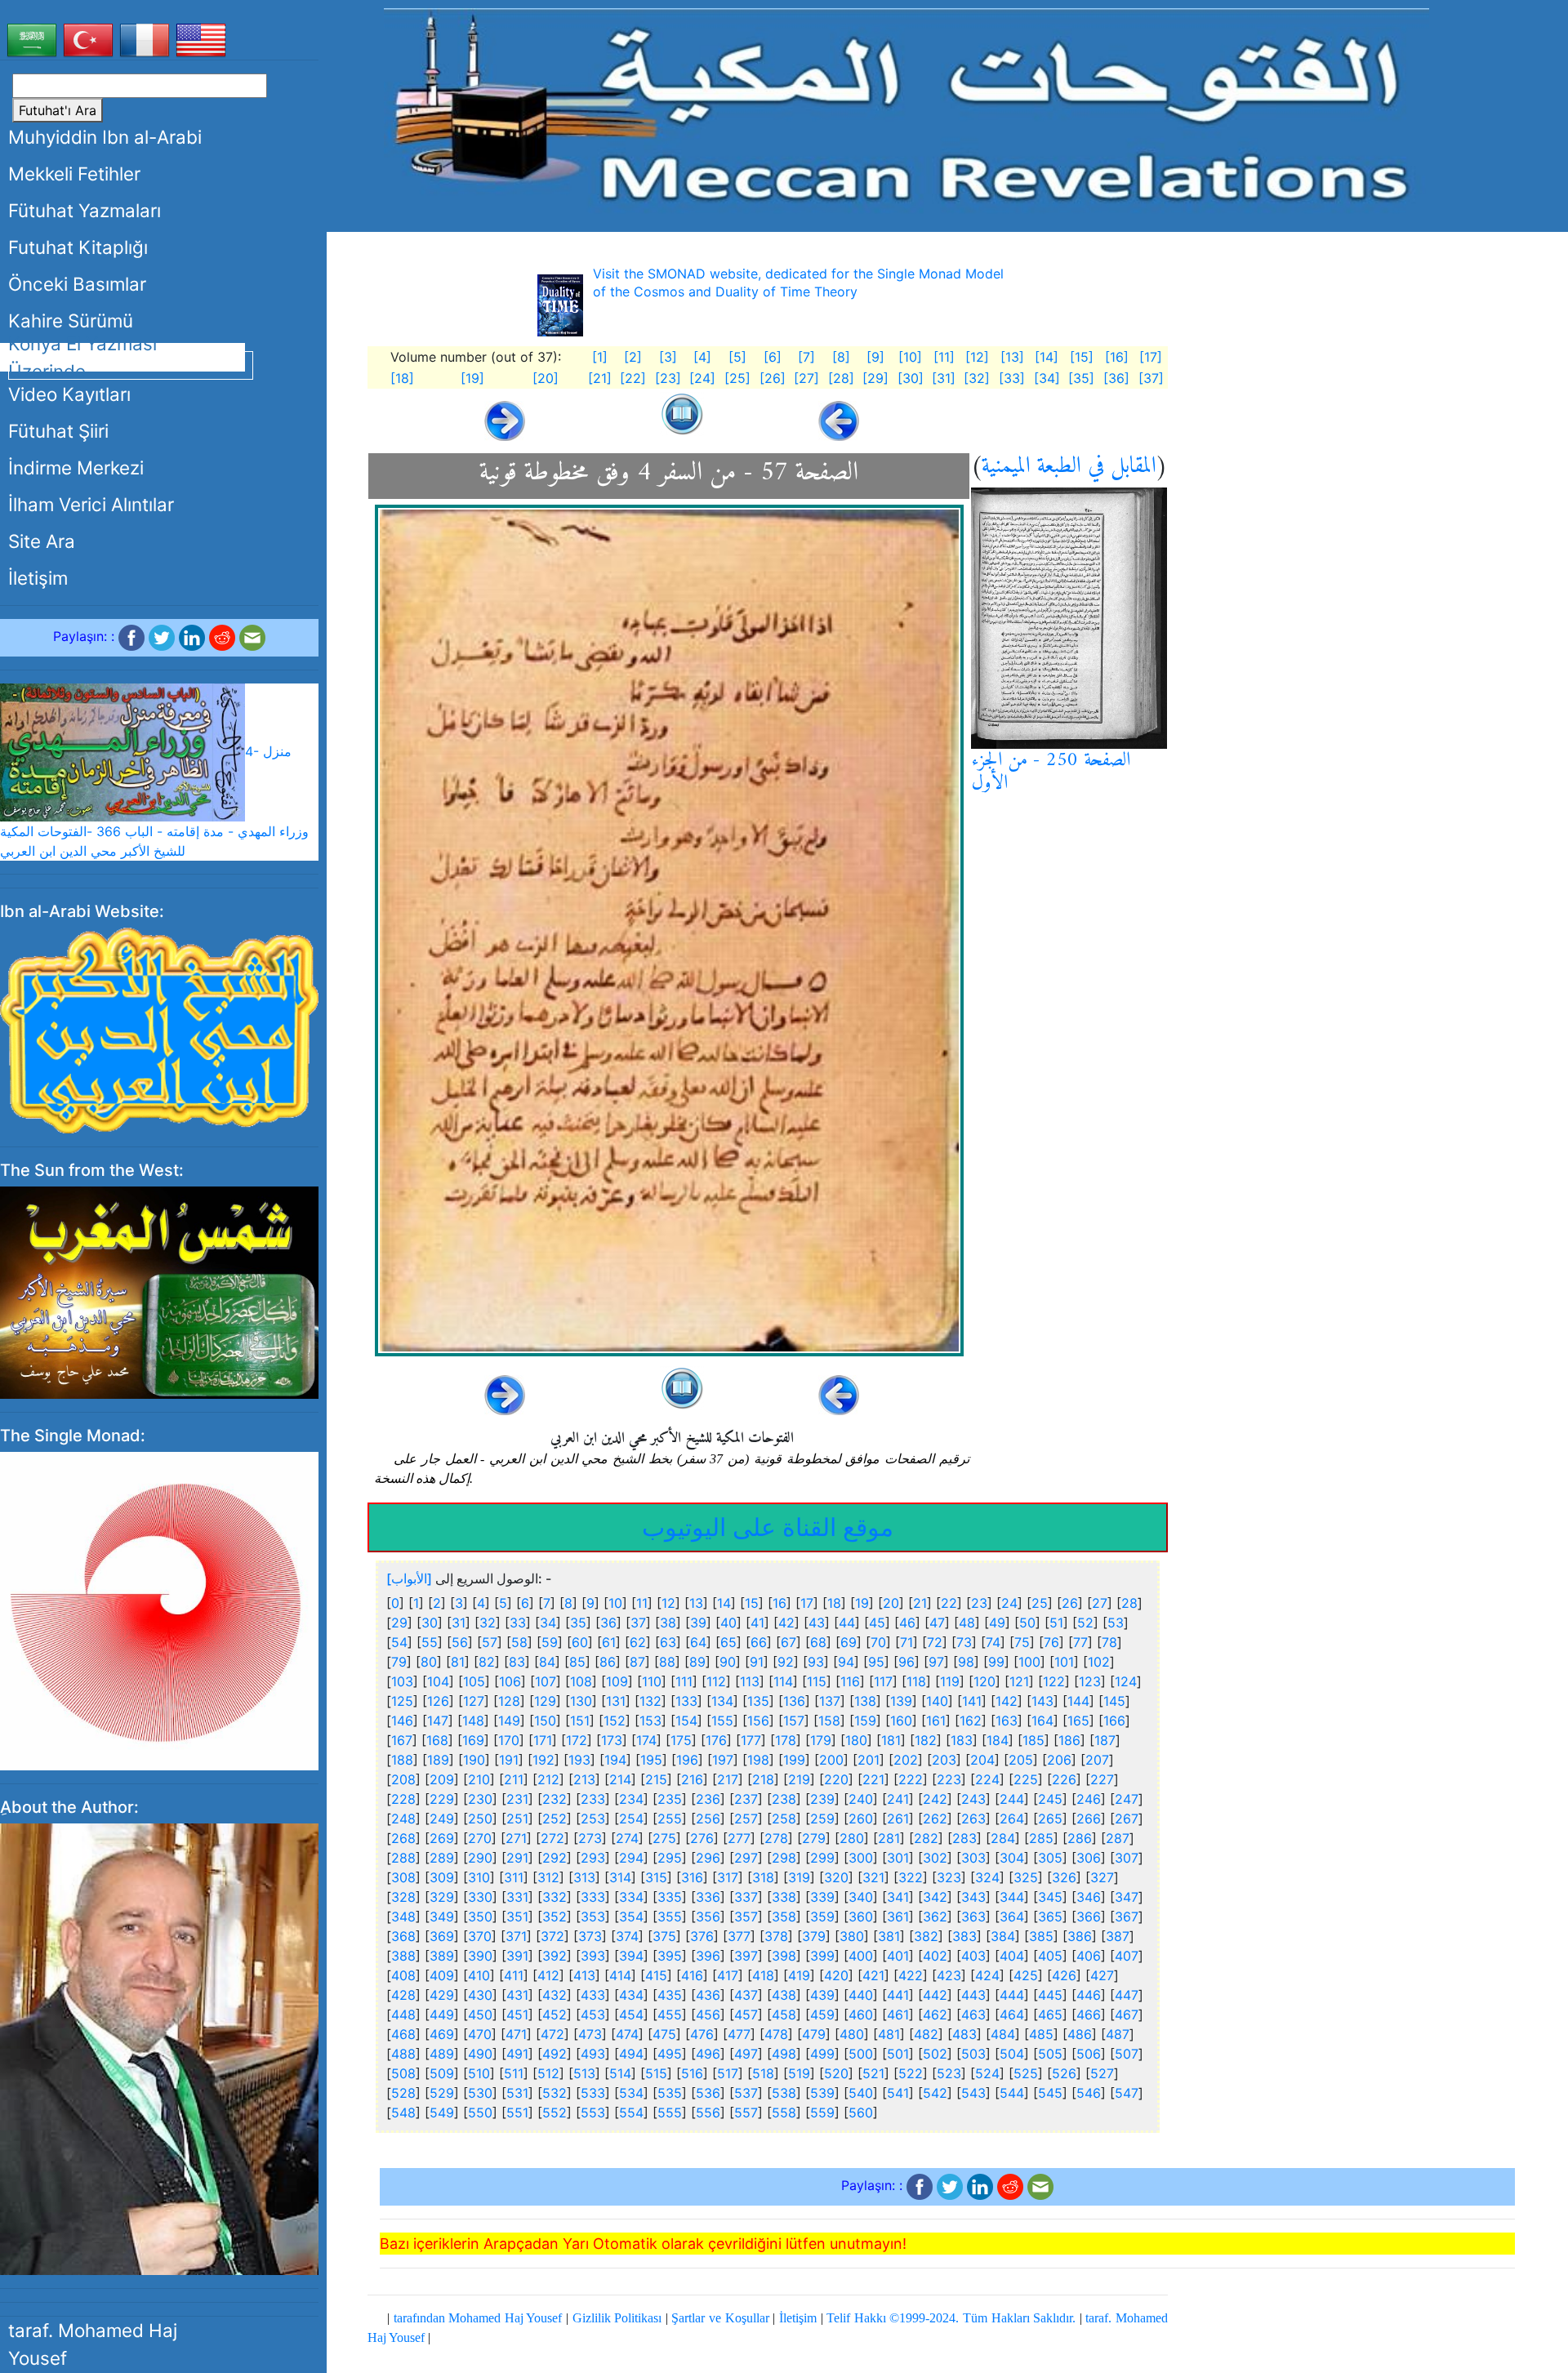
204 (982, 1760)
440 (861, 1995)
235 (670, 1799)
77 (1080, 1642)
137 (830, 1701)
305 (1050, 1858)
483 (964, 2034)
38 (668, 1623)
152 (615, 1721)
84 (547, 1662)
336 (708, 1897)
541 (898, 2093)
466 (1089, 2015)
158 (829, 1721)
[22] (633, 378)
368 (403, 1936)
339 (822, 1897)
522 (911, 2073)
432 (555, 1995)
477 (739, 2034)
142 (1007, 1701)
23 (979, 1603)
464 (1012, 2015)
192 (543, 1760)
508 (403, 2073)
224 (987, 1779)
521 (873, 2073)
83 (517, 1662)
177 (751, 1740)
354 (631, 1917)
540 (861, 2093)
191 (509, 1760)
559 (822, 2113)
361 (898, 1917)
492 (555, 2054)
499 (822, 2054)
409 (442, 1975)
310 (479, 1877)
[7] (806, 357)
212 (548, 1779)
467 (1127, 2015)
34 (548, 1623)
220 (836, 1779)
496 (708, 2054)
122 (1054, 1681)
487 (1118, 2034)
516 (692, 2073)
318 (763, 1877)
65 (728, 1642)
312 (548, 1877)
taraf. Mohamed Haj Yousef (93, 2344)
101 (1064, 1662)
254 (631, 1819)
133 (686, 1701)
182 (926, 1740)
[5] (737, 357)
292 (555, 1858)
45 (877, 1623)
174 (646, 1740)
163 (1007, 1721)
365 (1050, 1917)
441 (898, 1995)
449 (442, 2015)
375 (664, 1936)
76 (1051, 1642)
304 (1012, 1858)
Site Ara (42, 541)
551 (517, 2113)
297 (746, 1858)
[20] (546, 378)
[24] (702, 378)
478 (776, 2034)
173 (612, 1740)
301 (898, 1858)
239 (822, 1799)
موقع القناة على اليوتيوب (768, 1527)
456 (708, 2015)
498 (784, 2054)
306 (1089, 1858)
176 (716, 1740)
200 (831, 1760)
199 (794, 1760)
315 (656, 1877)
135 (758, 1701)
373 (590, 1936)
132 (650, 1701)
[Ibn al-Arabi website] (159, 1029)
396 (708, 1956)
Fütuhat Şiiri (58, 431)
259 (822, 1819)
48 (967, 1623)
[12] (977, 357)
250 (480, 1819)
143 (1042, 1701)
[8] (841, 357)
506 (1089, 2054)
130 (581, 1701)
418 (763, 1975)
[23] (668, 378)
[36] (1116, 378)
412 (548, 1975)
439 (822, 1995)
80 (429, 1662)
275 (664, 1838)
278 (776, 1838)
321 (873, 1877)
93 (816, 1662)
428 (403, 1995)
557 (746, 2113)
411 (514, 1975)
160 (901, 1721)
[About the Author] (159, 2048)
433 (593, 1995)
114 (783, 1681)
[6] (773, 357)
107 (546, 1681)
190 (474, 1760)
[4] (702, 357)
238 (784, 1799)
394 (631, 1956)
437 (746, 1995)
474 (627, 2034)
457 (746, 2015)
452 (555, 2015)
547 (1127, 2093)
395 (670, 1956)
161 (936, 1721)
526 (1064, 2073)
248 (403, 1819)
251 (517, 1819)
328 (403, 1897)
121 (1019, 1681)
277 (739, 1838)
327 (1102, 1877)
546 (1089, 2093)
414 (620, 1975)
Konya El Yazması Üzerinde (82, 357)
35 (578, 1623)
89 (697, 1662)
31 (459, 1623)
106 (510, 1681)
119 (950, 1681)
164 (1042, 1721)
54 (399, 1642)
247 (1127, 1799)
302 (935, 1858)
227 (1102, 1779)
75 (1022, 1642)
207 (1097, 1760)
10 (615, 1603)
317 (728, 1877)
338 (784, 1897)
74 (993, 1642)
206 (1059, 1760)
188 (402, 1760)
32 (488, 1623)
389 (442, 1956)
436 (708, 1995)
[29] (875, 378)
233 (593, 1799)
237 (746, 1799)
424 (987, 1975)
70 (878, 1642)
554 (631, 2113)
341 (898, 1897)
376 (702, 1936)
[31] (944, 378)
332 (555, 1897)
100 (1029, 1662)
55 (430, 1642)
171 (543, 1740)
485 (1041, 2034)
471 (516, 2034)
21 (920, 1603)
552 (555, 2113)
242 (935, 1799)
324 (987, 1877)
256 (708, 1819)
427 (1102, 1975)
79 (399, 1662)
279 (814, 1838)
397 (746, 1956)
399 (822, 1956)
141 (972, 1701)
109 (617, 1681)
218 (763, 1779)
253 (593, 1819)
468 (403, 2034)
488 (403, 2054)
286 (1080, 1838)
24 (1009, 1603)
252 (555, 1819)
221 (873, 1779)
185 (1033, 1740)
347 (1127, 1897)
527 (1102, 2073)
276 (702, 1838)
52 (1085, 1623)
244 (1012, 1799)
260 (861, 1819)
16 (780, 1603)
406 (1089, 1956)
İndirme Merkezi (76, 467)
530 (480, 2093)
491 (517, 2054)
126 (438, 1701)
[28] (841, 378)
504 (1012, 2054)
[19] (472, 378)
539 (822, 2093)
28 (1129, 1603)
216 (692, 1779)
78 (1109, 1642)
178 (786, 1740)
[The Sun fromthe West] (159, 1292)
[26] (773, 378)
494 (631, 2054)
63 (668, 1642)
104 (438, 1681)
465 (1050, 2015)
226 (1064, 1779)
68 (818, 1642)
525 (1026, 2073)
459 (822, 2015)
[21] (600, 378)
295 (670, 1858)
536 (708, 2093)
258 (784, 1819)
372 (552, 1936)
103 (402, 1681)
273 (590, 1838)
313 (584, 1877)
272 (552, 1838)
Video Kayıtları (69, 394)
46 (907, 1623)
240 (861, 1799)
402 (935, 1956)
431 (517, 1995)
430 (480, 1995)
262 (935, 1819)
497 (746, 2054)
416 (692, 1975)
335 (670, 1897)
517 (728, 2073)
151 (580, 1721)
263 (973, 1819)
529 (442, 2093)
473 (590, 2034)
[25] (737, 378)
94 (846, 1662)
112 (716, 1681)
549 (442, 2113)
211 (514, 1779)
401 (898, 1956)
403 (973, 1956)
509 (442, 2073)
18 (834, 1603)
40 (728, 1623)
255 (670, 1819)
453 (593, 2015)
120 (984, 1681)
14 (724, 1603)
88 (667, 1662)
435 (670, 1995)
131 (616, 1701)
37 (638, 1623)
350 (480, 1917)
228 (403, 1799)
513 (584, 2073)
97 (936, 1662)
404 (1012, 1956)
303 (973, 1858)
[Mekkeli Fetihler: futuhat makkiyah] (906, 110)
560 (861, 2113)
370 (480, 1936)
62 (638, 1642)
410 (479, 1975)
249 (442, 1819)
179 (821, 1740)
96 (906, 1662)
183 (962, 1740)
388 (403, 1956)
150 (545, 1721)
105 (474, 1681)
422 (911, 1975)
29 (399, 1623)
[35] (1081, 378)
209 (442, 1779)
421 (873, 1975)
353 (593, 1917)
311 (514, 1877)
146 (402, 1721)
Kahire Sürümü (71, 321)
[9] (875, 357)
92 (786, 1662)
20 (891, 1603)
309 (442, 1877)
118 (916, 1681)
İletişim (38, 578)
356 (708, 1917)
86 (608, 1662)
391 (517, 1956)
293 (593, 1858)
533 (593, 2093)
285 (1041, 1838)
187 (1105, 1740)
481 (889, 2034)
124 (1126, 1681)
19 (862, 1603)
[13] (1012, 357)
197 (723, 1760)
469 (442, 2034)
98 (966, 1662)
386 (1080, 1936)
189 (438, 1760)
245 (1050, 1799)
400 (861, 1956)
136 (794, 1701)
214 (620, 1779)
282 (926, 1838)
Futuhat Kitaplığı (78, 247)
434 (631, 1995)
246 (1089, 1799)
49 (997, 1623)
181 (891, 1740)
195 (651, 1760)
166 (1114, 1721)
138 (865, 1701)
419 (799, 1975)
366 (1089, 1917)
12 (668, 1603)
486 (1080, 2034)
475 (664, 2034)
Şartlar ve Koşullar (720, 2318)
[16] (1117, 357)
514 (620, 2073)
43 (817, 1623)
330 (480, 1897)
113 (750, 1681)
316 (692, 1877)
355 (670, 1917)
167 (402, 1740)
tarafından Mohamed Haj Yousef (478, 2318)
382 (926, 1936)
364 (1012, 1917)
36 (608, 1623)
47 (937, 1623)
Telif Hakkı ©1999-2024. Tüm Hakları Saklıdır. (951, 2318)
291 (517, 1858)
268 (403, 1838)
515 (656, 2073)
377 (739, 1936)
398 (784, 1956)
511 (514, 2073)
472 (552, 2034)
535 (670, 2093)
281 (889, 1838)
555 (670, 2113)
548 (403, 2113)
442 (935, 1995)
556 (708, 2113)
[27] (806, 378)
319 (799, 1877)
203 (944, 1760)
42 (786, 1623)
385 (1041, 1936)
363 (973, 1917)
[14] (1047, 357)
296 (708, 1858)
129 (545, 1701)
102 (1099, 1662)
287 (1118, 1838)
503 (973, 2054)
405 (1050, 1956)
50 (1027, 1623)
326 (1064, 1877)
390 (480, 1956)
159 (865, 1721)
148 (473, 1721)
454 (631, 2015)
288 (403, 1858)
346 (1089, 1897)
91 (757, 1662)
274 (627, 1838)
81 (458, 1662)
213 (584, 1779)
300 (861, 1858)
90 (728, 1662)
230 (480, 1799)
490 (480, 2054)
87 (637, 1662)
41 (757, 1623)
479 (814, 2034)
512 (548, 2073)
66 (759, 1642)
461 (898, 2015)
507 (1127, 2054)
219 (799, 1779)
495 (670, 2054)
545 (1050, 2093)
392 (555, 1956)
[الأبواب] (409, 1578)
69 (849, 1642)
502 (935, 2054)
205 (1021, 1760)
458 (784, 2015)
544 (1012, 2093)
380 (852, 1936)
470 (480, 2034)
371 (516, 1936)
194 (615, 1760)
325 (1026, 1877)
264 (1012, 1819)
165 (1078, 1721)
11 (642, 1603)
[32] (977, 378)
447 (1127, 1995)
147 (438, 1721)
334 (631, 1897)
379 (814, 1936)
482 (926, 2034)
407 (1127, 1956)
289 (442, 1858)
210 (479, 1779)
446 (1089, 1995)
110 (652, 1681)
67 (788, 1642)
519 (799, 2073)
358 (784, 1917)
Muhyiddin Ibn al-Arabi (105, 137)
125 (402, 1701)
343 (973, 1897)
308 (403, 1877)
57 (490, 1642)
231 (517, 1799)
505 (1050, 2054)
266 (1089, 1819)
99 (996, 1662)
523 (949, 2073)
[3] (668, 357)
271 (516, 1838)
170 (509, 1740)
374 (627, 1936)
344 (1012, 1897)
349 (442, 1917)
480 (852, 2034)
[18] (402, 378)
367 (1127, 1917)
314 (620, 1877)
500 (861, 2054)
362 (935, 1917)
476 (702, 2034)
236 (708, 1799)
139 (901, 1701)
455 (670, 2015)
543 (973, 2093)
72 (935, 1642)
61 (609, 1642)
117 (883, 1681)
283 (964, 1838)
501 (898, 2054)
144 (1078, 1701)
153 (650, 1721)
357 (746, 1917)
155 (722, 1721)
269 (442, 1838)
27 (1100, 1603)
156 (758, 1721)
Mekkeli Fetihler (74, 174)
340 (861, 1897)
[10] (910, 357)
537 (746, 2093)
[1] (600, 357)
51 (1056, 1623)
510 (479, 2073)
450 (480, 2015)
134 (722, 1701)
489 (442, 2054)
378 (776, 1936)
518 (763, 2073)
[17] (1151, 357)
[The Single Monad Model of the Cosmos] (159, 1610)
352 (555, 1917)
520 (836, 2073)
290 (480, 1858)
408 (403, 1975)
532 (555, 2093)
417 (728, 1975)
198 (758, 1760)
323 (949, 1877)
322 (911, 1877)
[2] (633, 357)
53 (1116, 1623)
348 (403, 1917)
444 (1012, 1995)
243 (973, 1799)
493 (593, 2054)
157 (794, 1721)
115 (817, 1681)
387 (1118, 1936)
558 (784, 2113)
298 (784, 1858)
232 (555, 1799)
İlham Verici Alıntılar (91, 504)
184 (998, 1740)
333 (593, 1897)
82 (487, 1662)
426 (1064, 1975)
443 (973, 1995)
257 (746, 1819)
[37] (1151, 378)
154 (686, 1721)
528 (403, 2093)
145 (1114, 1701)
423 (949, 1975)
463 (973, 2015)
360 (861, 1917)
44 (847, 1623)
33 (518, 1623)
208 (403, 1779)
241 (898, 1799)
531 (517, 2093)
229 (442, 1799)
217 (728, 1779)
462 (935, 2015)
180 (856, 1740)
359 (822, 1917)
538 (784, 2093)
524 (987, 2073)
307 (1127, 1858)
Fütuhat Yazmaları (85, 210)
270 (480, 1838)
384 (1003, 1936)
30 (430, 1623)
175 (681, 1740)
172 (577, 1740)
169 (473, 1740)
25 (1040, 1603)
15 (752, 1603)
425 (1026, 1975)
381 (889, 1936)
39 (698, 1623)
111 (684, 1681)
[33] (1012, 378)
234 (631, 1799)
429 (442, 1995)
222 (911, 1779)
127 (474, 1701)
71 (906, 1642)
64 (698, 1642)
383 (964, 1936)
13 (696, 1603)
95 (876, 1662)
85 (577, 1662)
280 (852, 1838)
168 (437, 1740)
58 (519, 1642)
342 (935, 1897)
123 (1090, 1681)
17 (807, 1603)
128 (509, 1701)
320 (836, 1877)
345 (1050, 1897)
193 (579, 1760)
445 (1050, 1995)
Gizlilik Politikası (617, 2318)
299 (822, 1858)
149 (509, 1721)
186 (1069, 1740)
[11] (944, 357)
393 (593, 1956)
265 (1050, 1819)
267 (1127, 1819)
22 (949, 1603)
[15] (1082, 357)
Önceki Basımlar (77, 284)
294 (631, 1858)
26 (1070, 1603)
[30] (911, 378)
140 (937, 1701)
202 (906, 1760)
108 (581, 1681)
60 (580, 1642)
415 (656, 1975)
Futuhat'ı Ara (58, 110)
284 (1003, 1838)
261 (898, 1819)
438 (784, 1995)
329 (442, 1897)
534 (631, 2093)
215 (656, 1779)
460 (861, 2015)
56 (460, 1642)
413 (584, 1975)
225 (1026, 1779)
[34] (1047, 378)
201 (869, 1760)
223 (949, 1779)
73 (964, 1642)
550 (480, 2113)
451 (517, 2015)
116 (850, 1681)
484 (1003, 2034)
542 (935, 2093)
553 (593, 2113)
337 (746, 1897)
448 (403, 2015)
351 (517, 1917)
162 (971, 1721)
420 (836, 1975)
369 (442, 1936)
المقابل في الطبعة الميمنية (1069, 467)
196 (687, 1760)
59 (550, 1642)
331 (517, 1897)
